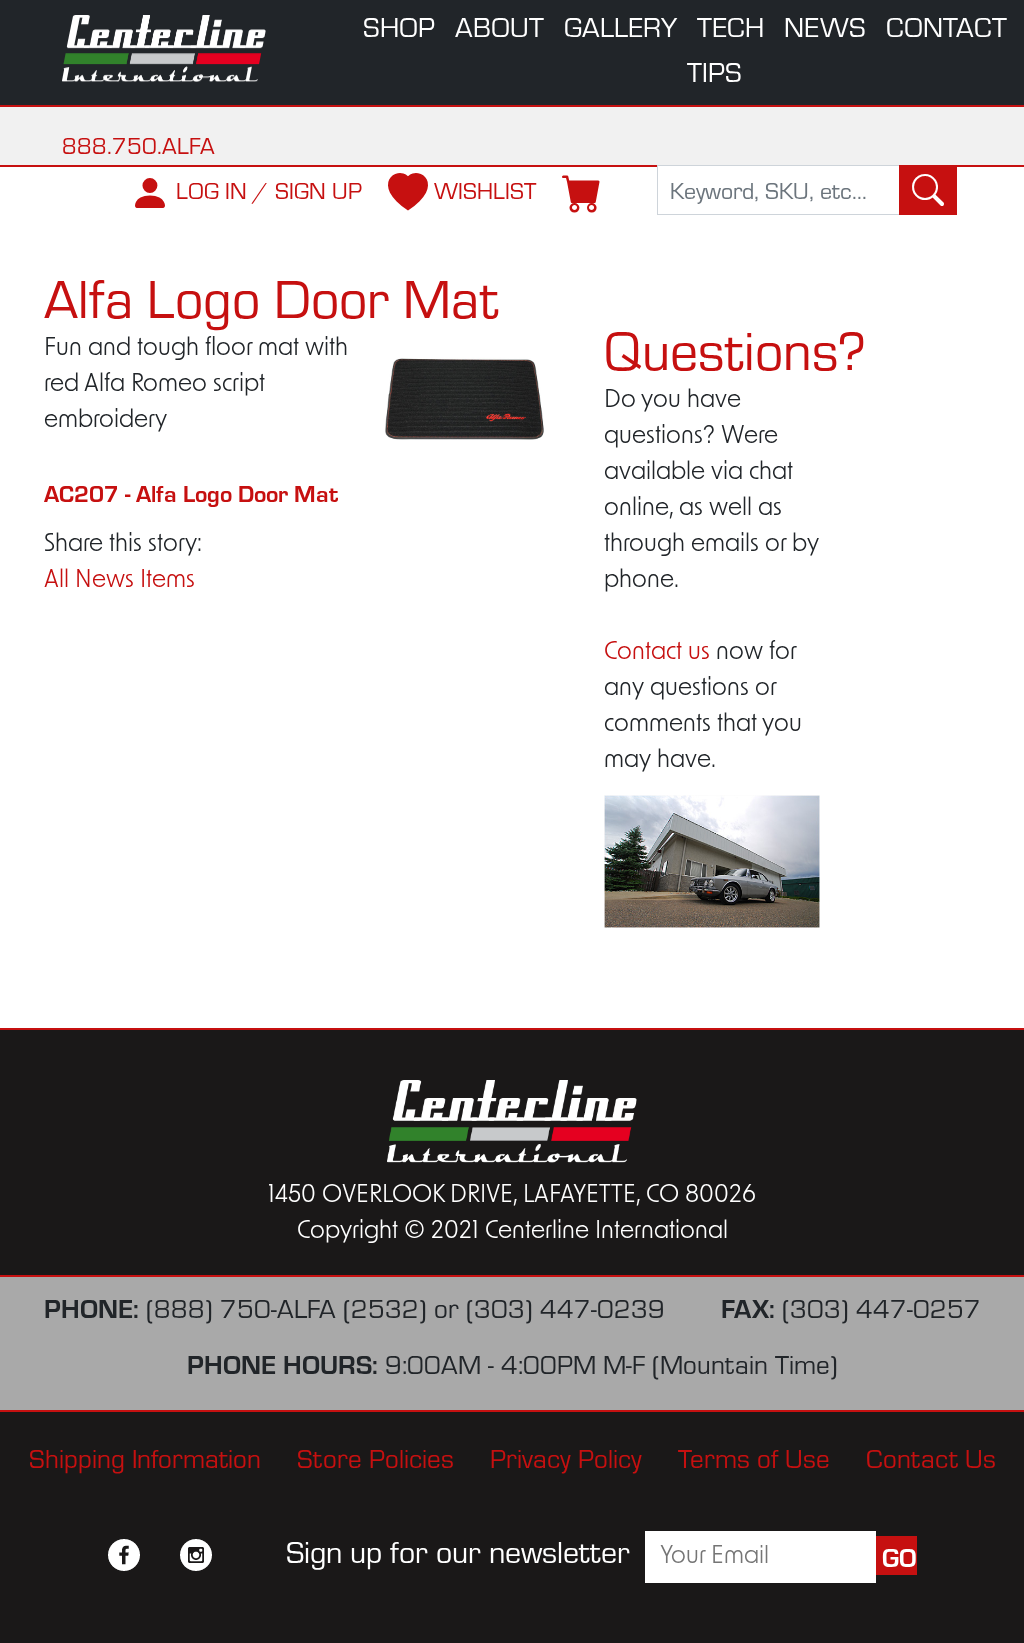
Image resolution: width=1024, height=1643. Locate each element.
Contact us (657, 653)
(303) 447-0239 (565, 1306)
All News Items (119, 581)
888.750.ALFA (138, 144)
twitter (160, 1555)
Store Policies (375, 1456)
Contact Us (931, 1456)
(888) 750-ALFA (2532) (286, 1306)
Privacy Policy (566, 1456)
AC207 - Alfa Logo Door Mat (191, 492)
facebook (124, 1555)
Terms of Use (754, 1456)
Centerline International (165, 48)
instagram (196, 1555)
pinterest (232, 1555)
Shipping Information (145, 1456)
